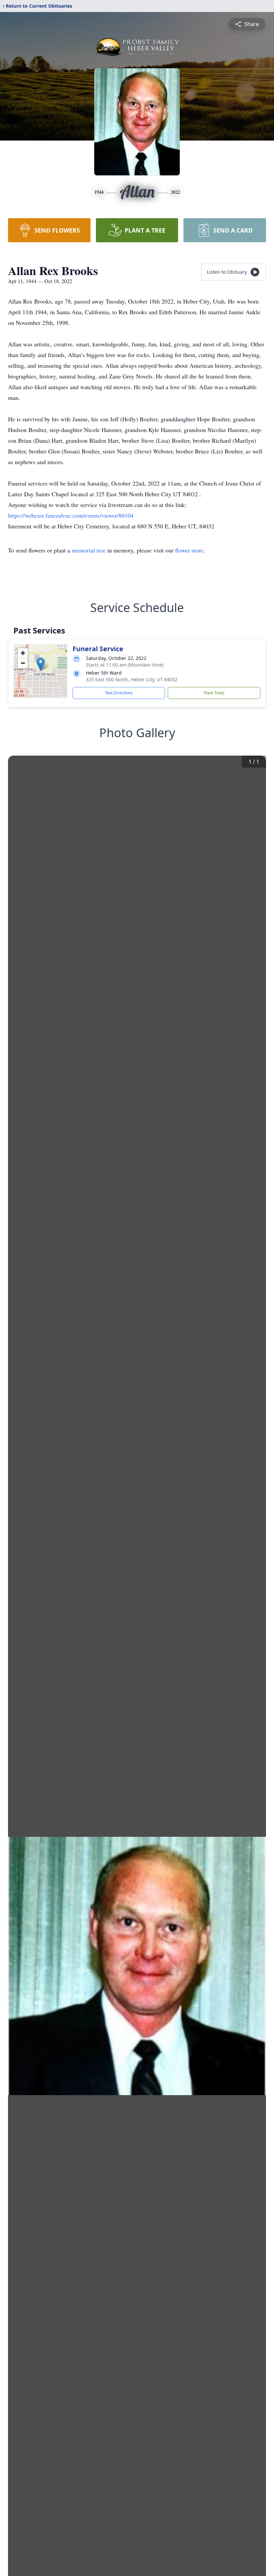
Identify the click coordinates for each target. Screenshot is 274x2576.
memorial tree (89, 550)
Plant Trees (214, 693)
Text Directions (119, 693)
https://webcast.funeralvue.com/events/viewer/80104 (71, 515)
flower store (189, 550)
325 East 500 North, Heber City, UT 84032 (132, 679)
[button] (41, 664)
